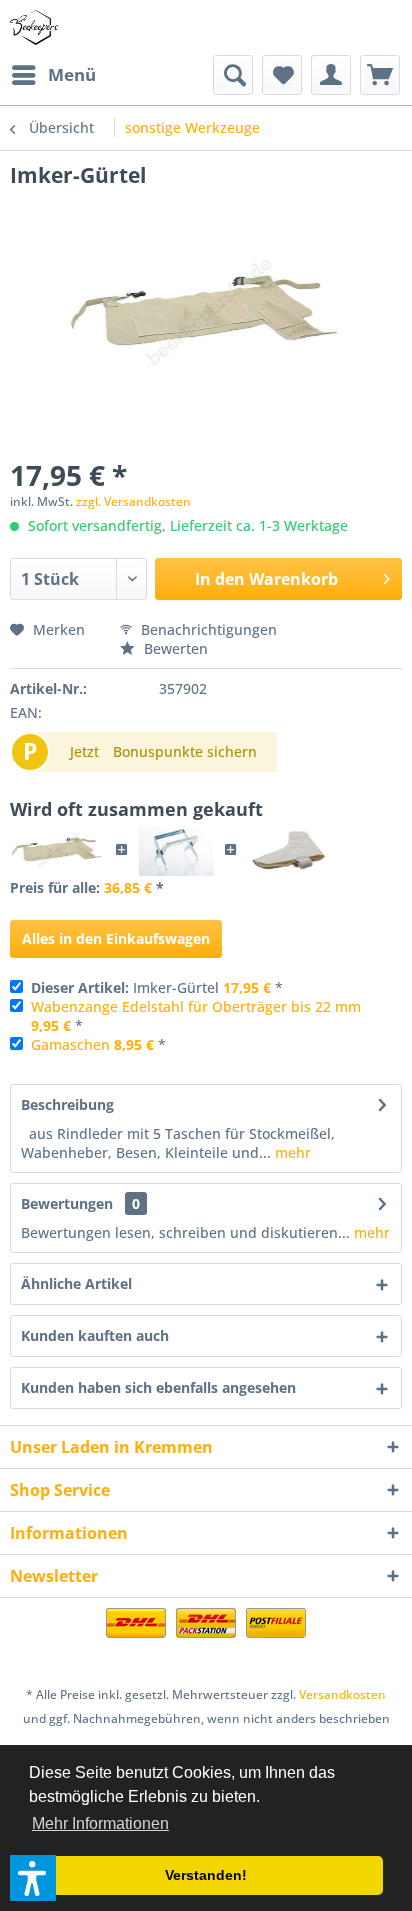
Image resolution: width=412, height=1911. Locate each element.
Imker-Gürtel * (157, 987)
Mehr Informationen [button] (100, 1823)
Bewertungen (67, 1203)
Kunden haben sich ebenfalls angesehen (158, 1387)
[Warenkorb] (380, 75)
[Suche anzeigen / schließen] (233, 75)
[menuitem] (53, 75)
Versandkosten (342, 1694)
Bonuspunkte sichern (185, 751)
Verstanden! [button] (206, 1875)
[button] (33, 1878)
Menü (72, 74)
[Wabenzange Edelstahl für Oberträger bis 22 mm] (176, 851)
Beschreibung (67, 1104)
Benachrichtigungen (207, 629)
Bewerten (174, 648)
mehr (291, 1152)
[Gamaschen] (288, 851)
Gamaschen (70, 1044)
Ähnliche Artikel (76, 1283)
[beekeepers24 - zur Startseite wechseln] (34, 27)
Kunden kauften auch (95, 1335)
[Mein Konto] (331, 75)
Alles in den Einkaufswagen (116, 938)
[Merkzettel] (282, 75)
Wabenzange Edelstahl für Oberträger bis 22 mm (196, 1006)
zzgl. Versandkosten (133, 501)
